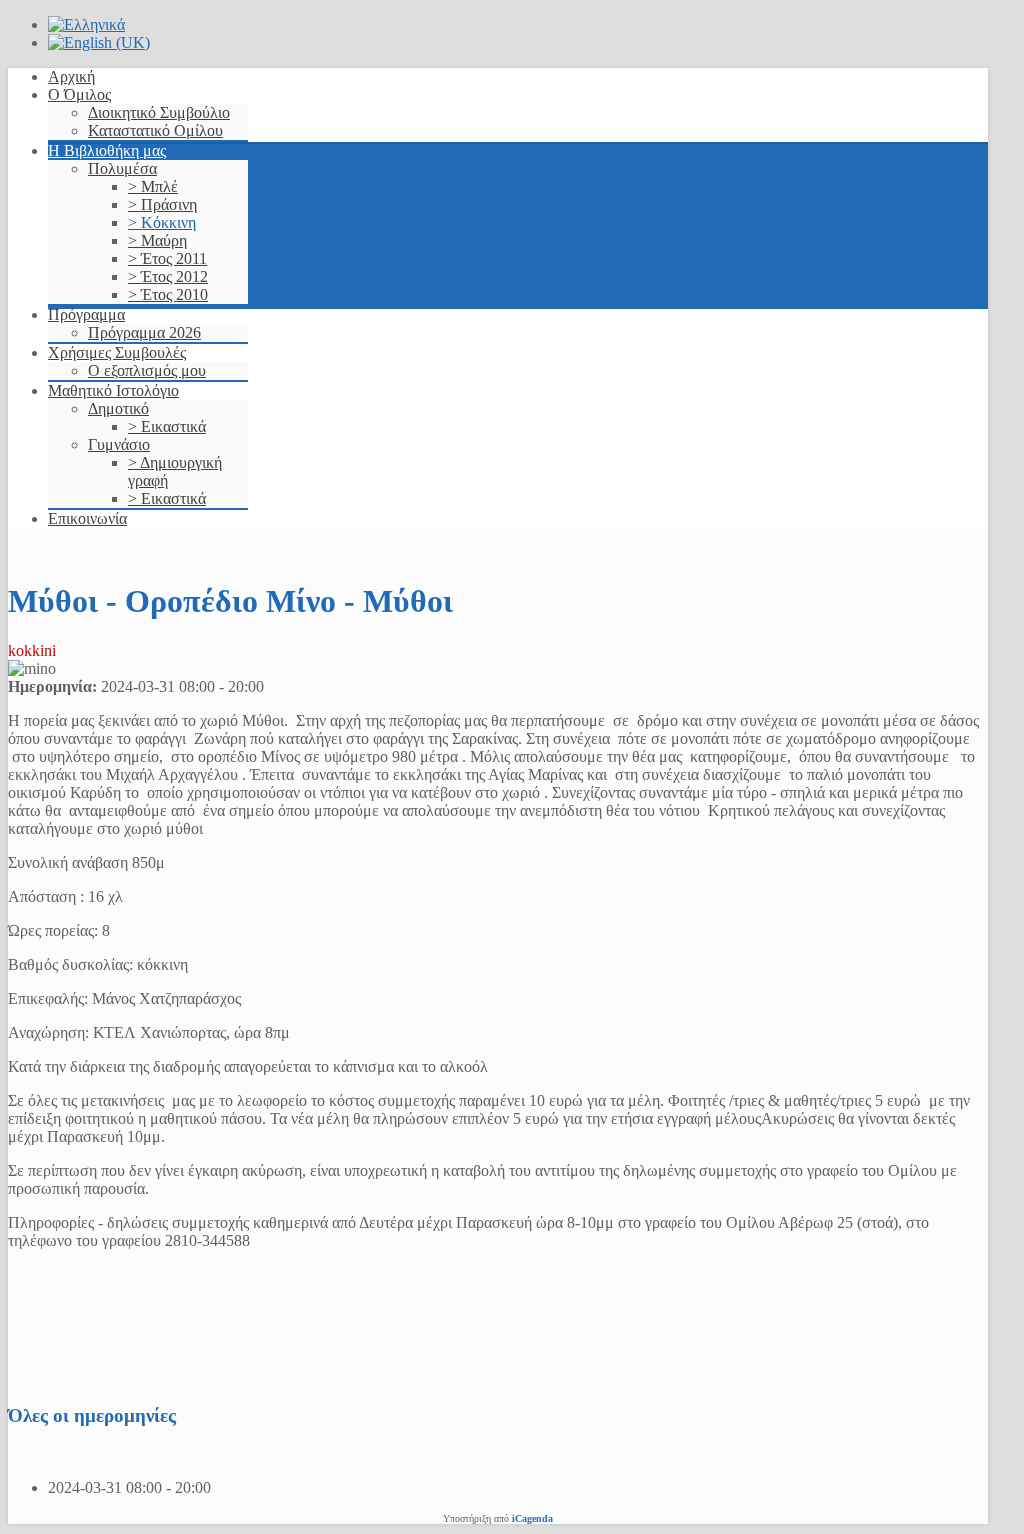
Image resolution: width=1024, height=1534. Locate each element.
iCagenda (532, 1518)
